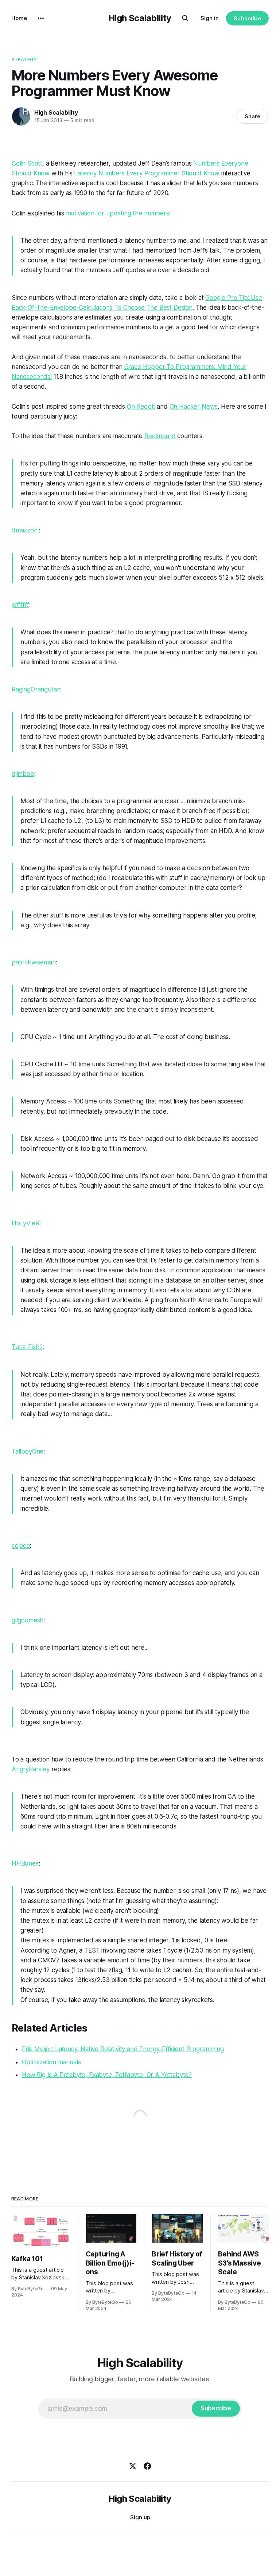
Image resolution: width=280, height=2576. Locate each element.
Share (252, 116)
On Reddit (141, 407)
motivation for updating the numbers (118, 213)
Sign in (210, 18)
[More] (41, 18)
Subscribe (247, 18)
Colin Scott (27, 163)
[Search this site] (185, 18)
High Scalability (140, 18)
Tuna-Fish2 (27, 1347)
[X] (133, 2466)
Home (19, 18)
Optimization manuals (51, 2062)
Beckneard (160, 436)
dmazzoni (25, 530)
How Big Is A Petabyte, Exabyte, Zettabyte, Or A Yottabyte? (107, 2075)
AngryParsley (31, 1769)
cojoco (21, 1546)
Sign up (140, 2517)
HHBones (25, 1863)
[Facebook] (147, 2466)
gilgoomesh (28, 1620)
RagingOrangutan (36, 689)
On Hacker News (194, 407)
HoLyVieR (26, 1223)
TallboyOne (28, 1451)
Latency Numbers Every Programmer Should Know (147, 173)
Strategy (24, 59)
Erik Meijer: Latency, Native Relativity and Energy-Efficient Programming (123, 2049)
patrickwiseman (34, 962)
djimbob (23, 774)
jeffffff (20, 605)
